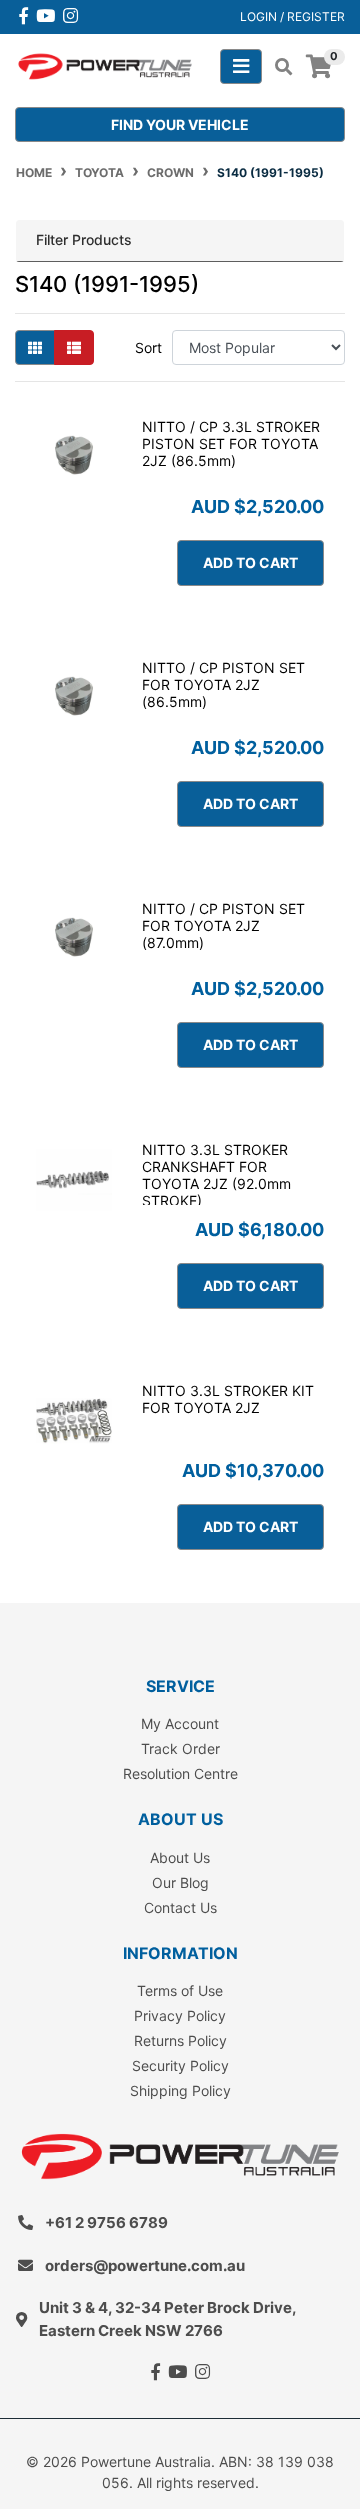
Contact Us (180, 1907)
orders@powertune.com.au (145, 2265)
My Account (180, 1723)
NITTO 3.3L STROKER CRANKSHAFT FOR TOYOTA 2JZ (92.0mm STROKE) (216, 1174)
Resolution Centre (180, 1773)
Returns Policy (180, 2040)
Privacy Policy (180, 2015)
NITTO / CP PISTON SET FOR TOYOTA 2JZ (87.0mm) (223, 925)
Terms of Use (180, 1990)
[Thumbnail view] (35, 347)
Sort (148, 347)
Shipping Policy (180, 2090)
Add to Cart (250, 562)
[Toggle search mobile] (277, 67)
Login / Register (292, 16)
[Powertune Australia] (105, 64)
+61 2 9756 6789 (106, 2222)
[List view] (74, 347)
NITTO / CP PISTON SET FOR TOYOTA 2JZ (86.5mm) (223, 684)
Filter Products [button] (84, 240)
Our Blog (180, 1882)
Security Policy (180, 2065)
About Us (180, 1857)
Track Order (180, 1748)
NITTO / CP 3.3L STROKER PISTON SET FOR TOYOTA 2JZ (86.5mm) (231, 443)
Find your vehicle (180, 124)
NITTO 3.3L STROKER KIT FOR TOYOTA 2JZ (228, 1399)
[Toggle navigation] (241, 66)
